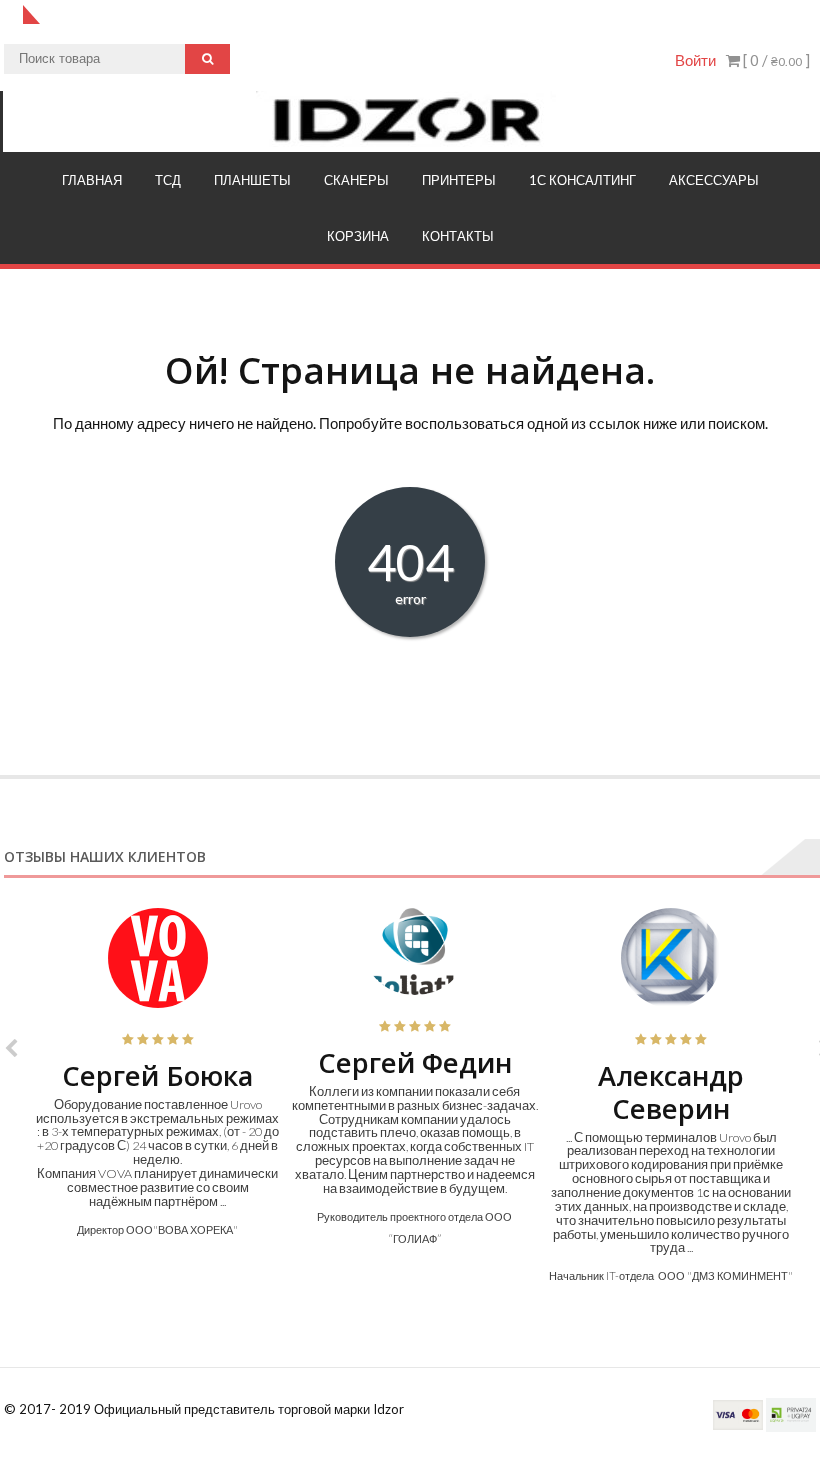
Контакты (458, 236)
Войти (695, 60)
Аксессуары (714, 180)
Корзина (358, 236)
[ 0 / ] (775, 60)
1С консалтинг (582, 180)
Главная (92, 180)
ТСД (168, 180)
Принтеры (459, 180)
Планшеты (252, 180)
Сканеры (356, 180)
